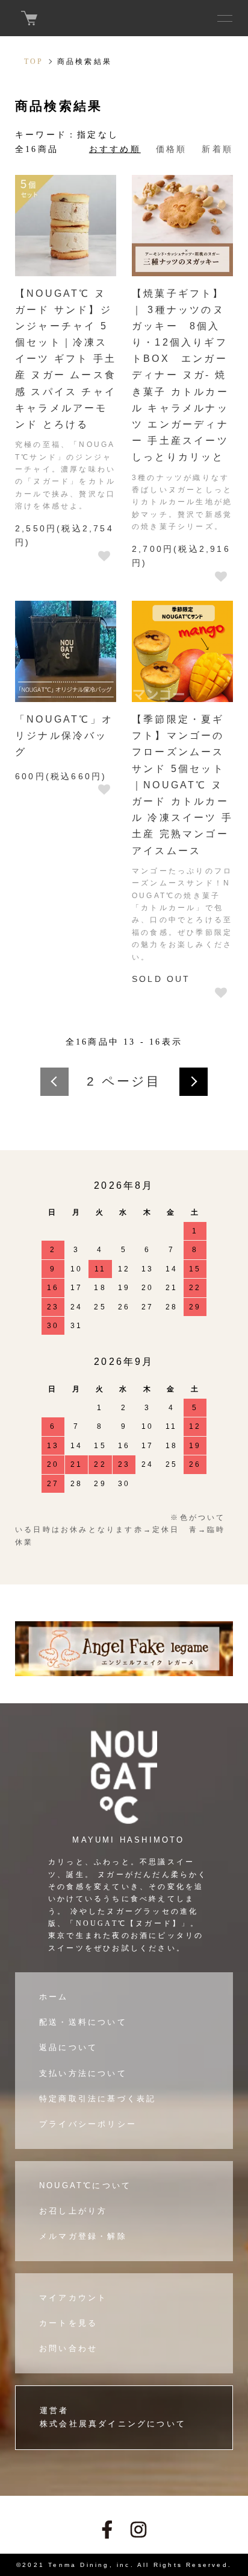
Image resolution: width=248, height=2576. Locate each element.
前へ (54, 1082)
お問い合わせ (68, 2348)
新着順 (217, 149)
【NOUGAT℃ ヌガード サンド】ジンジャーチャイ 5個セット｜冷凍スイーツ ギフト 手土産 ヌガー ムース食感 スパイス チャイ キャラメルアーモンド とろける (66, 359)
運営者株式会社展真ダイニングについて (113, 2417)
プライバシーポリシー (88, 2124)
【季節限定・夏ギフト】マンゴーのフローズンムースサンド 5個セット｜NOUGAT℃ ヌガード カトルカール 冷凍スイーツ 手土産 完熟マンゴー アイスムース (182, 785)
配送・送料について (83, 2022)
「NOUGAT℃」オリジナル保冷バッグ (64, 736)
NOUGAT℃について (85, 2185)
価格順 (172, 149)
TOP (34, 62)
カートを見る (68, 2323)
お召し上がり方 (73, 2211)
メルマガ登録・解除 (83, 2236)
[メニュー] (224, 18)
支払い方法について (83, 2073)
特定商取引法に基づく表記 (98, 2099)
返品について (68, 2047)
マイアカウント (73, 2298)
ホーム (54, 1997)
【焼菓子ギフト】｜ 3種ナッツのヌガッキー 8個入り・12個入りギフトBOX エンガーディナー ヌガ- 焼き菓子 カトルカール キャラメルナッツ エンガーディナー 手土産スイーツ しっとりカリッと (180, 375)
